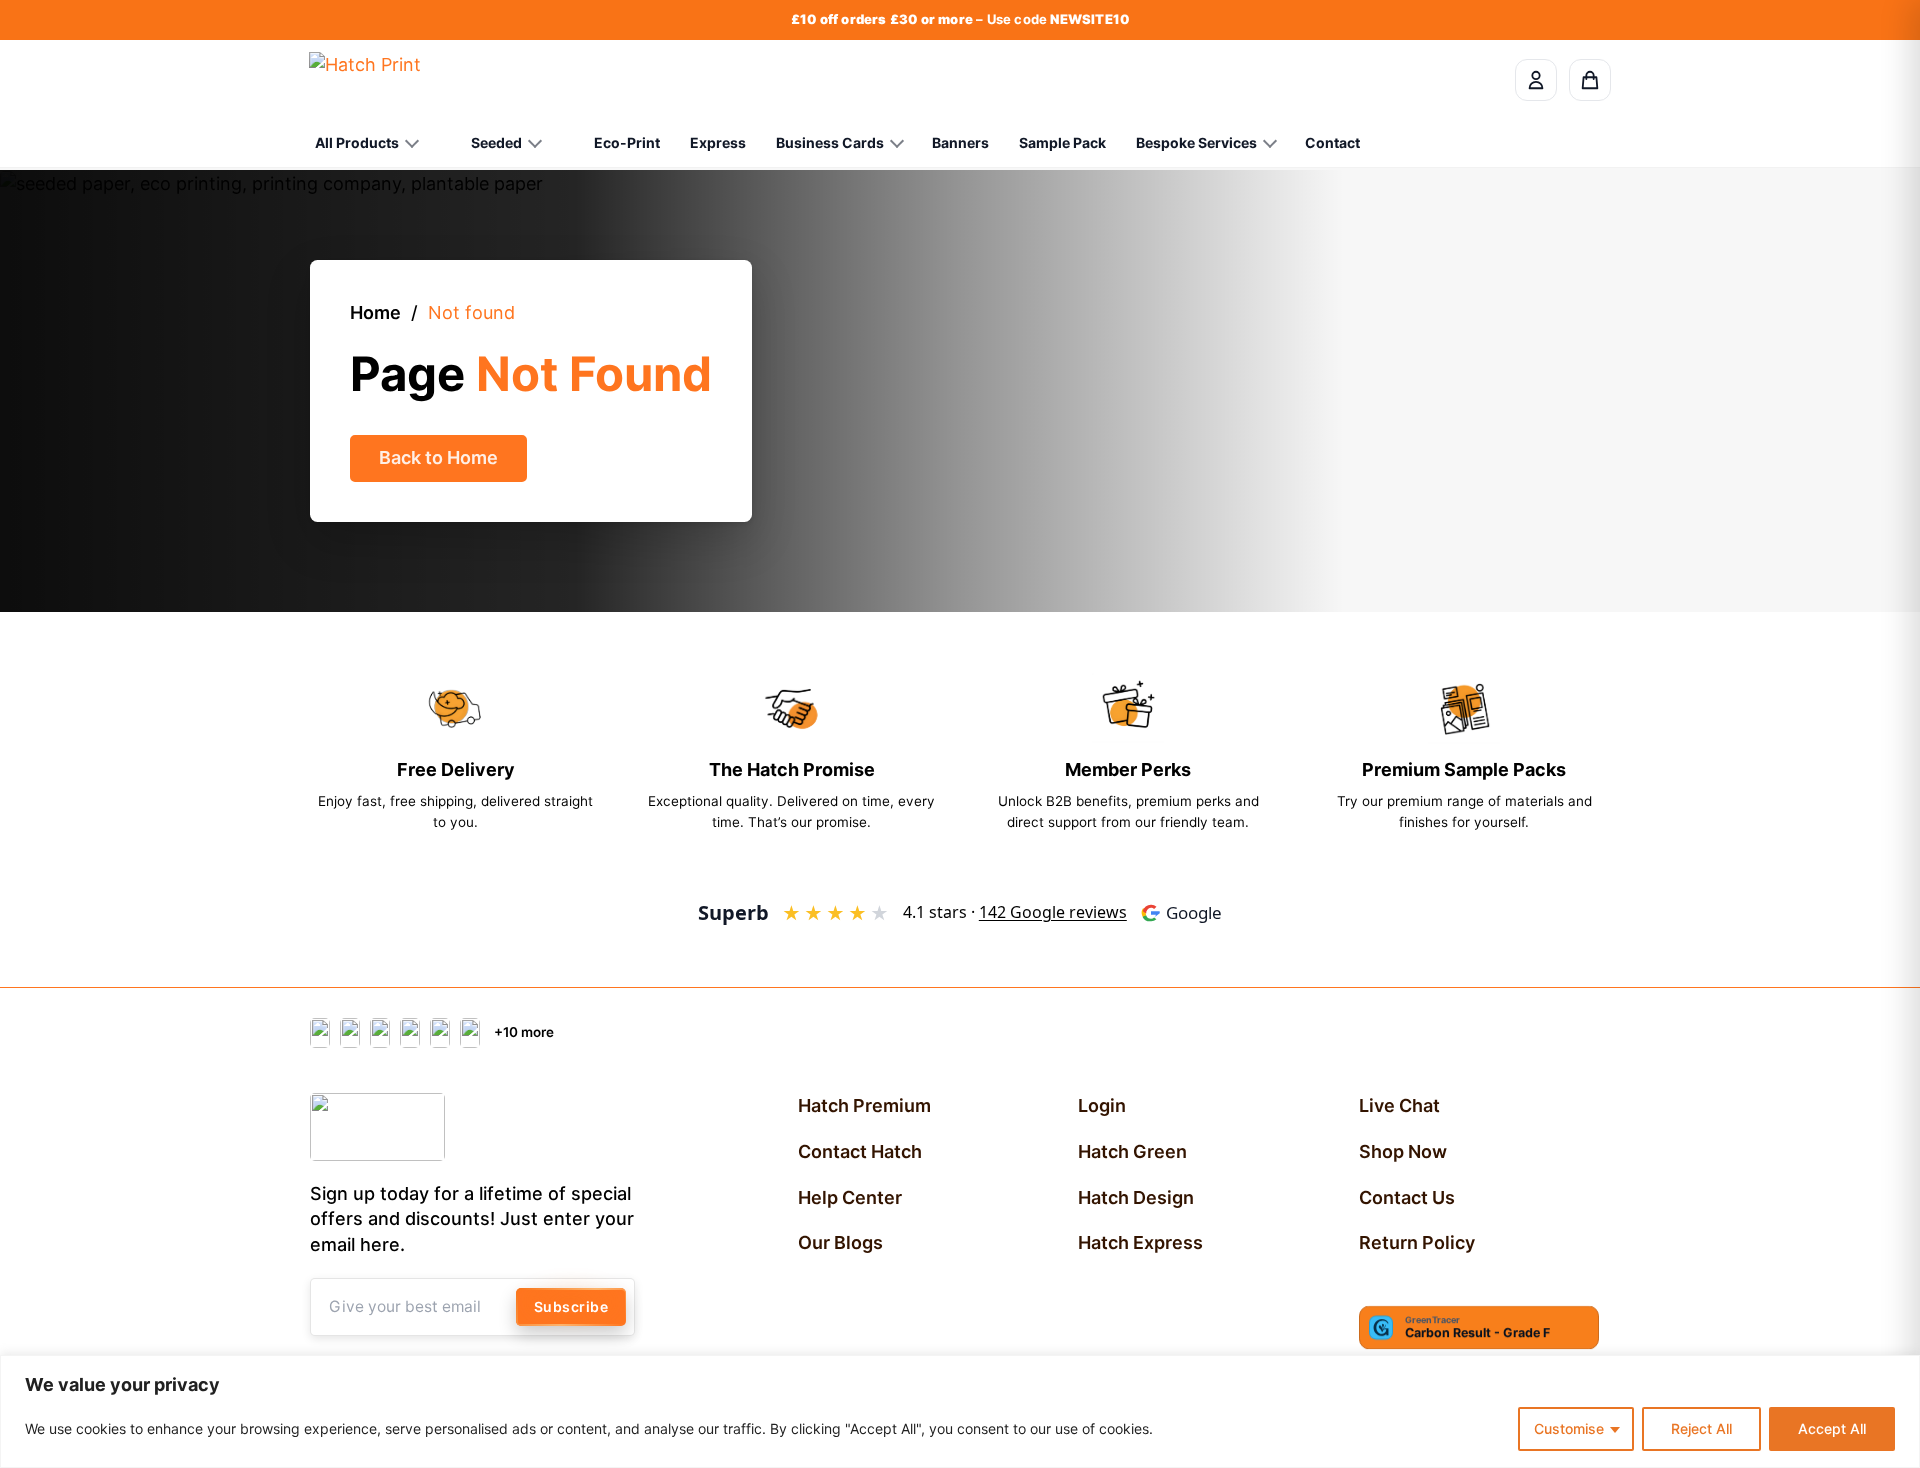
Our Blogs (840, 1242)
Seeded (496, 142)
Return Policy (1417, 1242)
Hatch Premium (864, 1105)
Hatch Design (1136, 1197)
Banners (960, 142)
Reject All (1701, 1428)
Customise (1569, 1428)
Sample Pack (1062, 142)
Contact (1332, 142)
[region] (960, 1411)
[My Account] (1536, 80)
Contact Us (1407, 1197)
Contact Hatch (860, 1151)
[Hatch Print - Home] (365, 80)
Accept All (1832, 1428)
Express (718, 142)
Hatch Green (1132, 1151)
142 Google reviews (1053, 912)
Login (1102, 1105)
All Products (357, 142)
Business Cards (830, 142)
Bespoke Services (1196, 142)
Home (375, 312)
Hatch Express (1140, 1242)
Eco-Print (627, 142)
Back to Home (438, 457)
